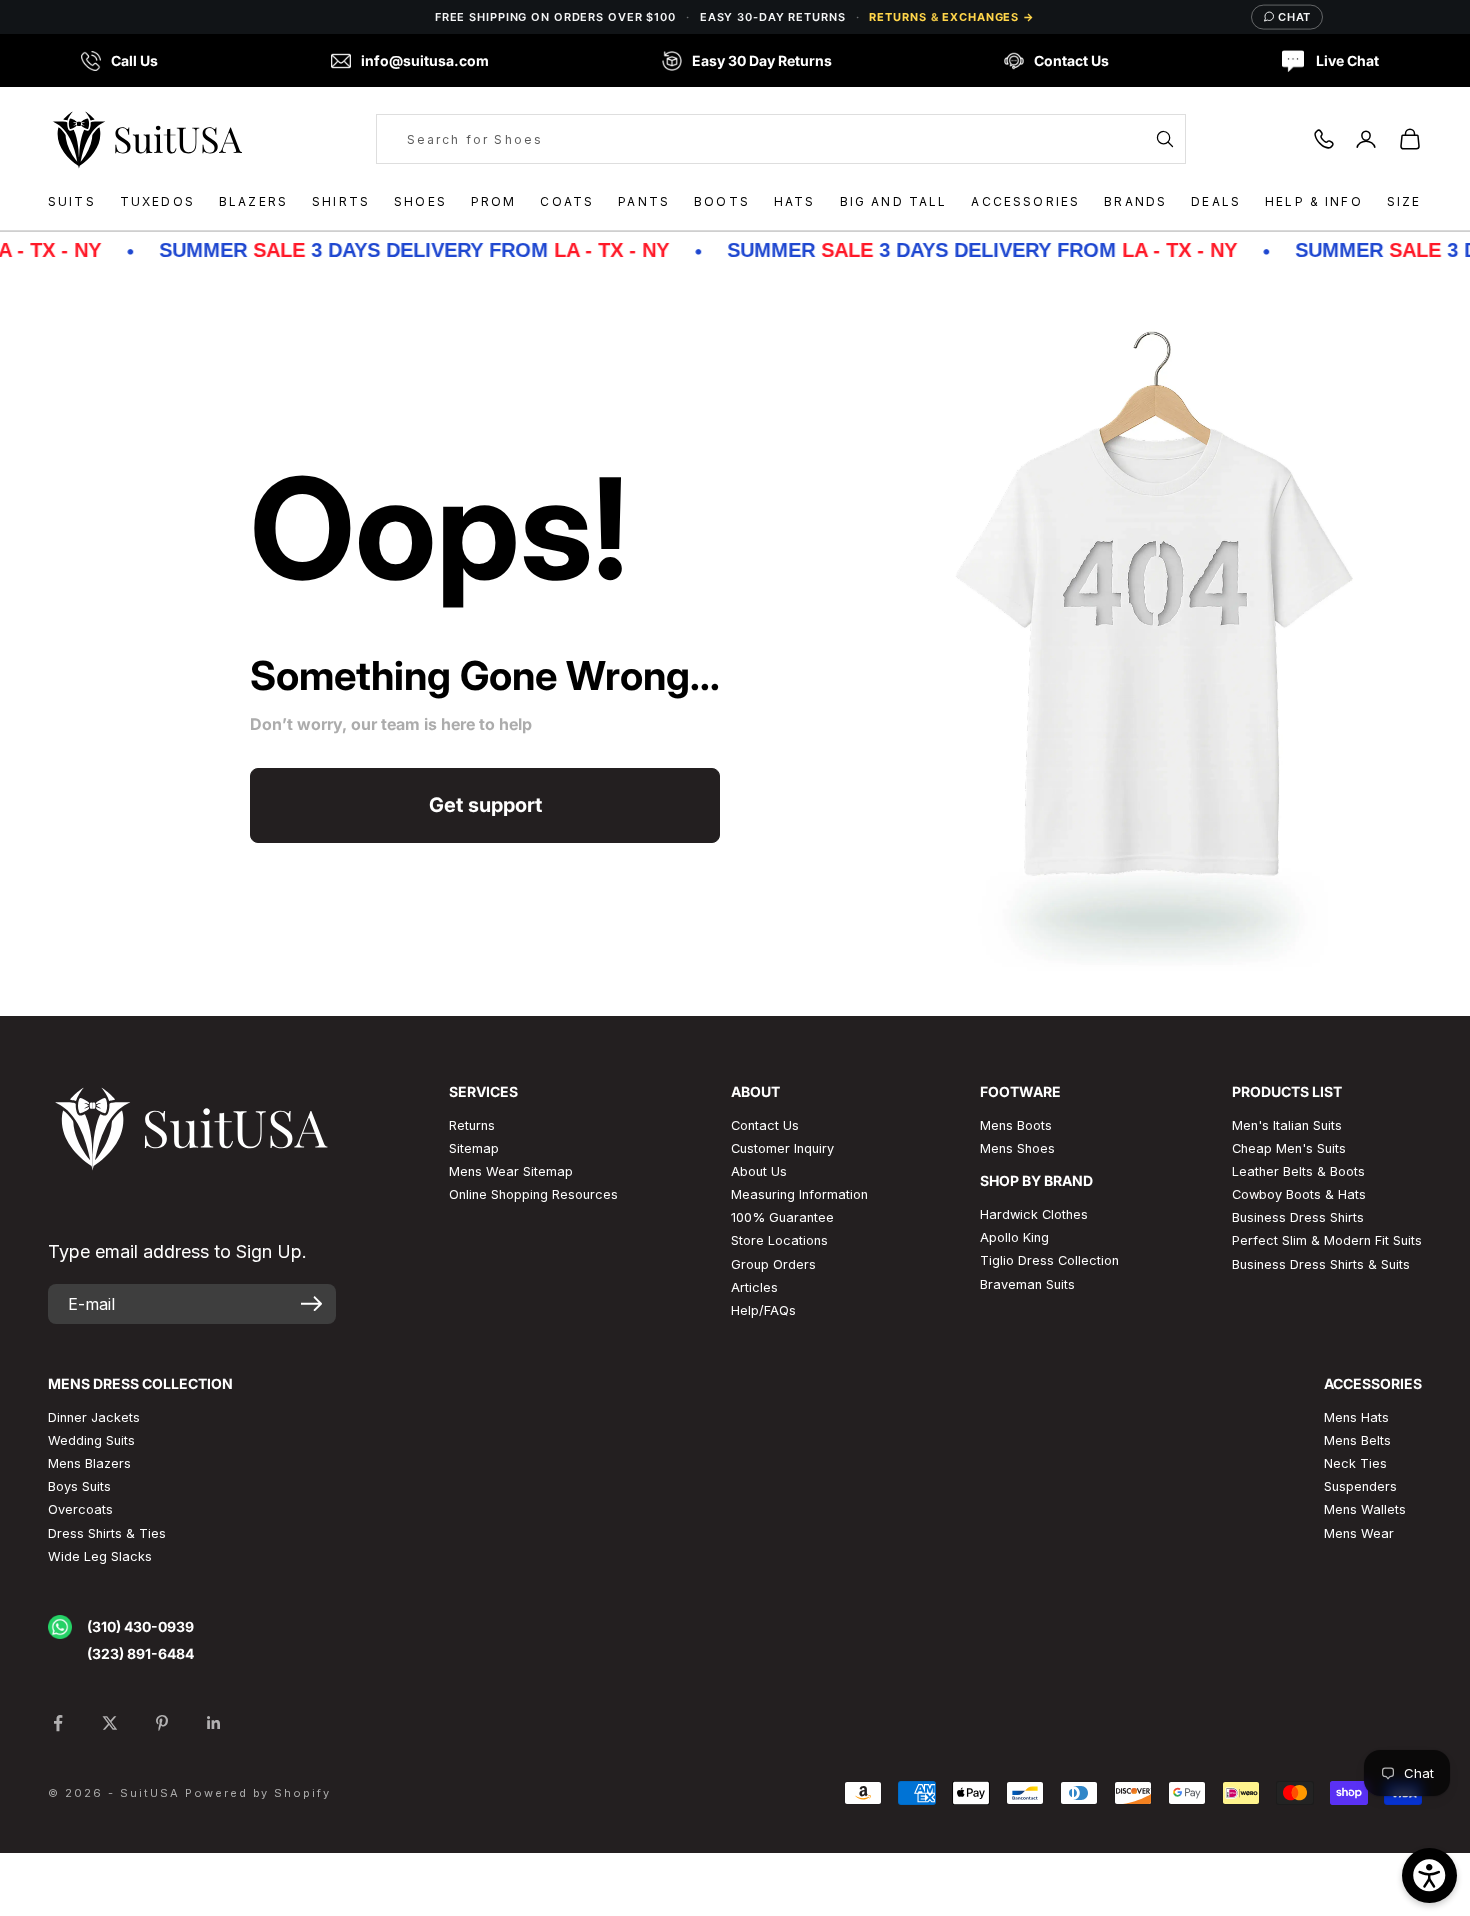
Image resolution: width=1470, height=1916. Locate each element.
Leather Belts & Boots (1298, 1171)
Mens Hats (1356, 1417)
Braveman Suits (1027, 1284)
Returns (472, 1125)
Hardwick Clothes (1034, 1214)
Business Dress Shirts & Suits (1321, 1264)
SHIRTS (341, 201)
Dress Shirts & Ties (107, 1533)
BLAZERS (253, 201)
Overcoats (80, 1509)
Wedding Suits (91, 1440)
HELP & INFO (1314, 201)
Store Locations (779, 1240)
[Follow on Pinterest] (162, 1723)
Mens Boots (1016, 1125)
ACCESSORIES (1025, 201)
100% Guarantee (782, 1217)
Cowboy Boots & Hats (1299, 1194)
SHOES (420, 201)
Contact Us (765, 1125)
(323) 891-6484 (140, 1653)
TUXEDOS (157, 201)
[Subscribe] (311, 1304)
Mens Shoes (1017, 1148)
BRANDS (1135, 201)
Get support (485, 805)
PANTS (644, 201)
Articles (754, 1287)
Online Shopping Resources (533, 1194)
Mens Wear (1359, 1533)
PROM (494, 201)
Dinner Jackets (94, 1417)
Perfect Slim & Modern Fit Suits (1327, 1240)
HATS (795, 201)
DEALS (1216, 201)
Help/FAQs (763, 1310)
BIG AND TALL (894, 201)
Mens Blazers (89, 1463)
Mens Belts (1357, 1440)
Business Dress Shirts (1298, 1217)
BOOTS (722, 201)
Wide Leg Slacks (100, 1556)
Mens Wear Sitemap (511, 1171)
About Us (759, 1171)
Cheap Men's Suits (1289, 1148)
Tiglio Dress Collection (1049, 1260)
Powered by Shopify (258, 1793)
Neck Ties (1355, 1463)
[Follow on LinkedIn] (214, 1723)
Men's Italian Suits (1287, 1125)
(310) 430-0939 (140, 1626)
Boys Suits (79, 1486)
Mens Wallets (1365, 1509)
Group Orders (773, 1264)
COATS (567, 201)
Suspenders (1360, 1486)
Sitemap (474, 1148)
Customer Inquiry (782, 1148)
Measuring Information (799, 1194)
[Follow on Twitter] (110, 1723)
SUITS (72, 201)
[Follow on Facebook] (58, 1723)
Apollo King (1014, 1237)
